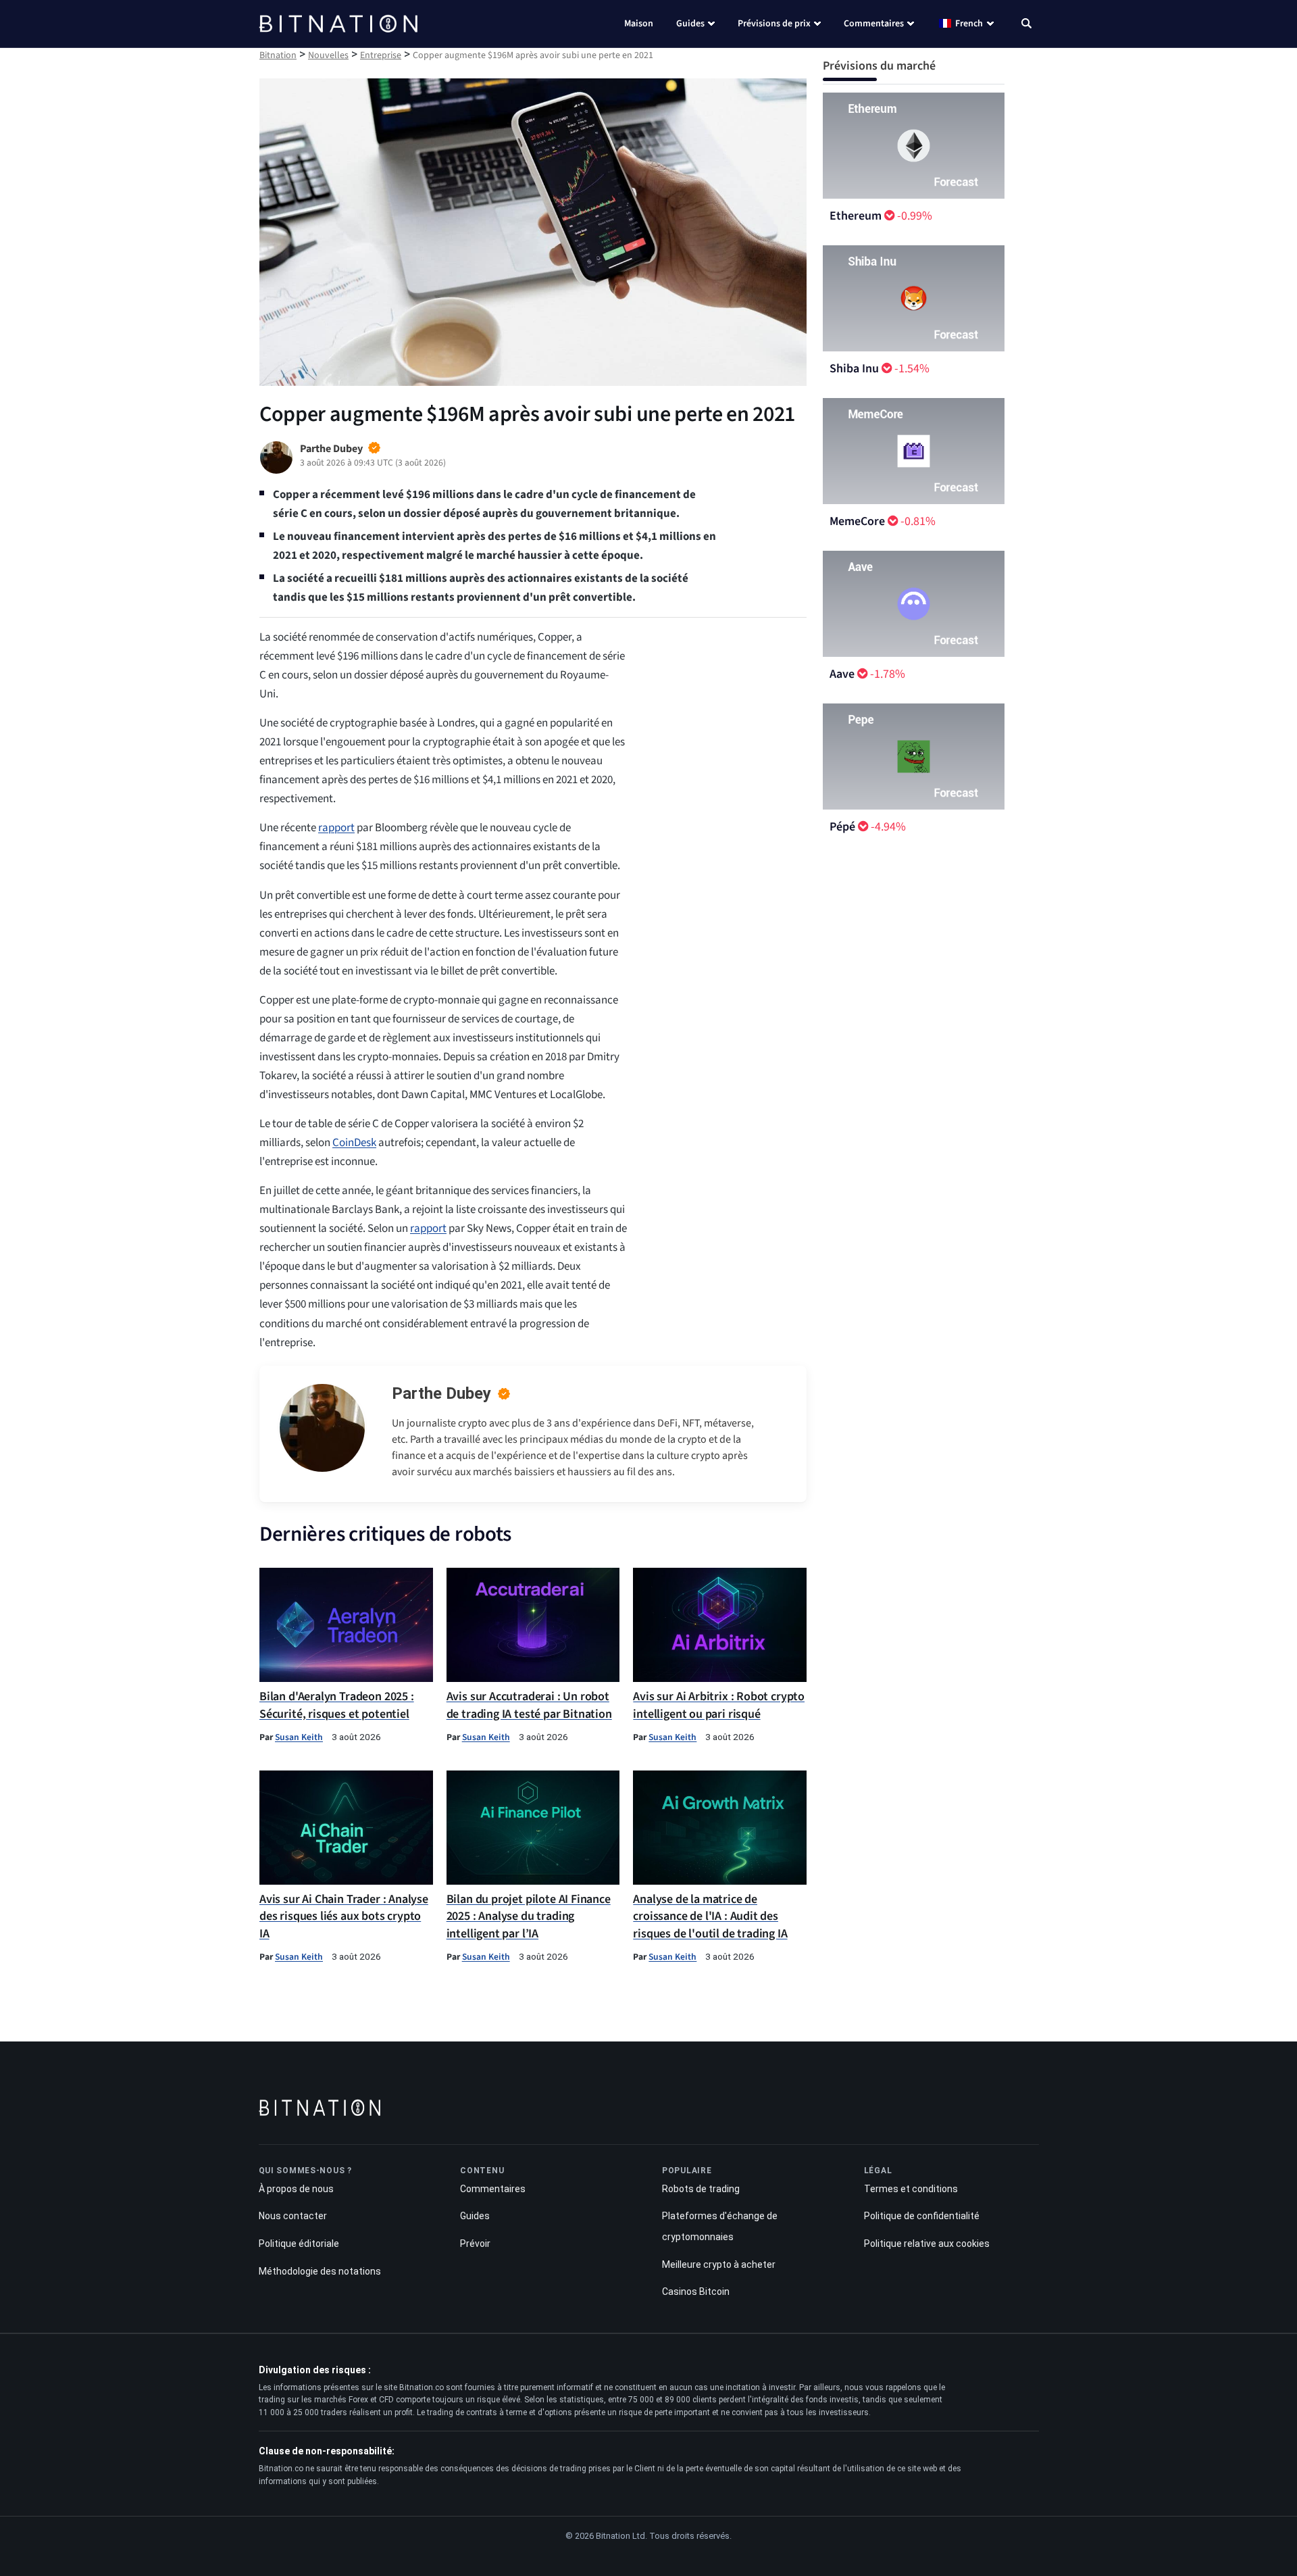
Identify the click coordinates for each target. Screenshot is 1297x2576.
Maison (639, 24)
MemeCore (857, 521)
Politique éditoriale (299, 2244)
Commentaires (874, 24)
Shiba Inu (854, 369)
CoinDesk (354, 1143)
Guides (690, 24)
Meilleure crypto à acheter (719, 2264)
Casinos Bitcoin (696, 2292)
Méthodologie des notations (320, 2271)
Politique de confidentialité (922, 2216)
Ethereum (856, 216)
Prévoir (475, 2244)
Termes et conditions (911, 2189)
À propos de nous (296, 2189)
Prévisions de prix (774, 24)
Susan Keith (299, 1737)
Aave (842, 674)
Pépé (842, 827)
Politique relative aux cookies (927, 2244)
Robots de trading (701, 2189)
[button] (1026, 25)
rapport (336, 828)
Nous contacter (293, 2216)
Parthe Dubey (441, 1393)
